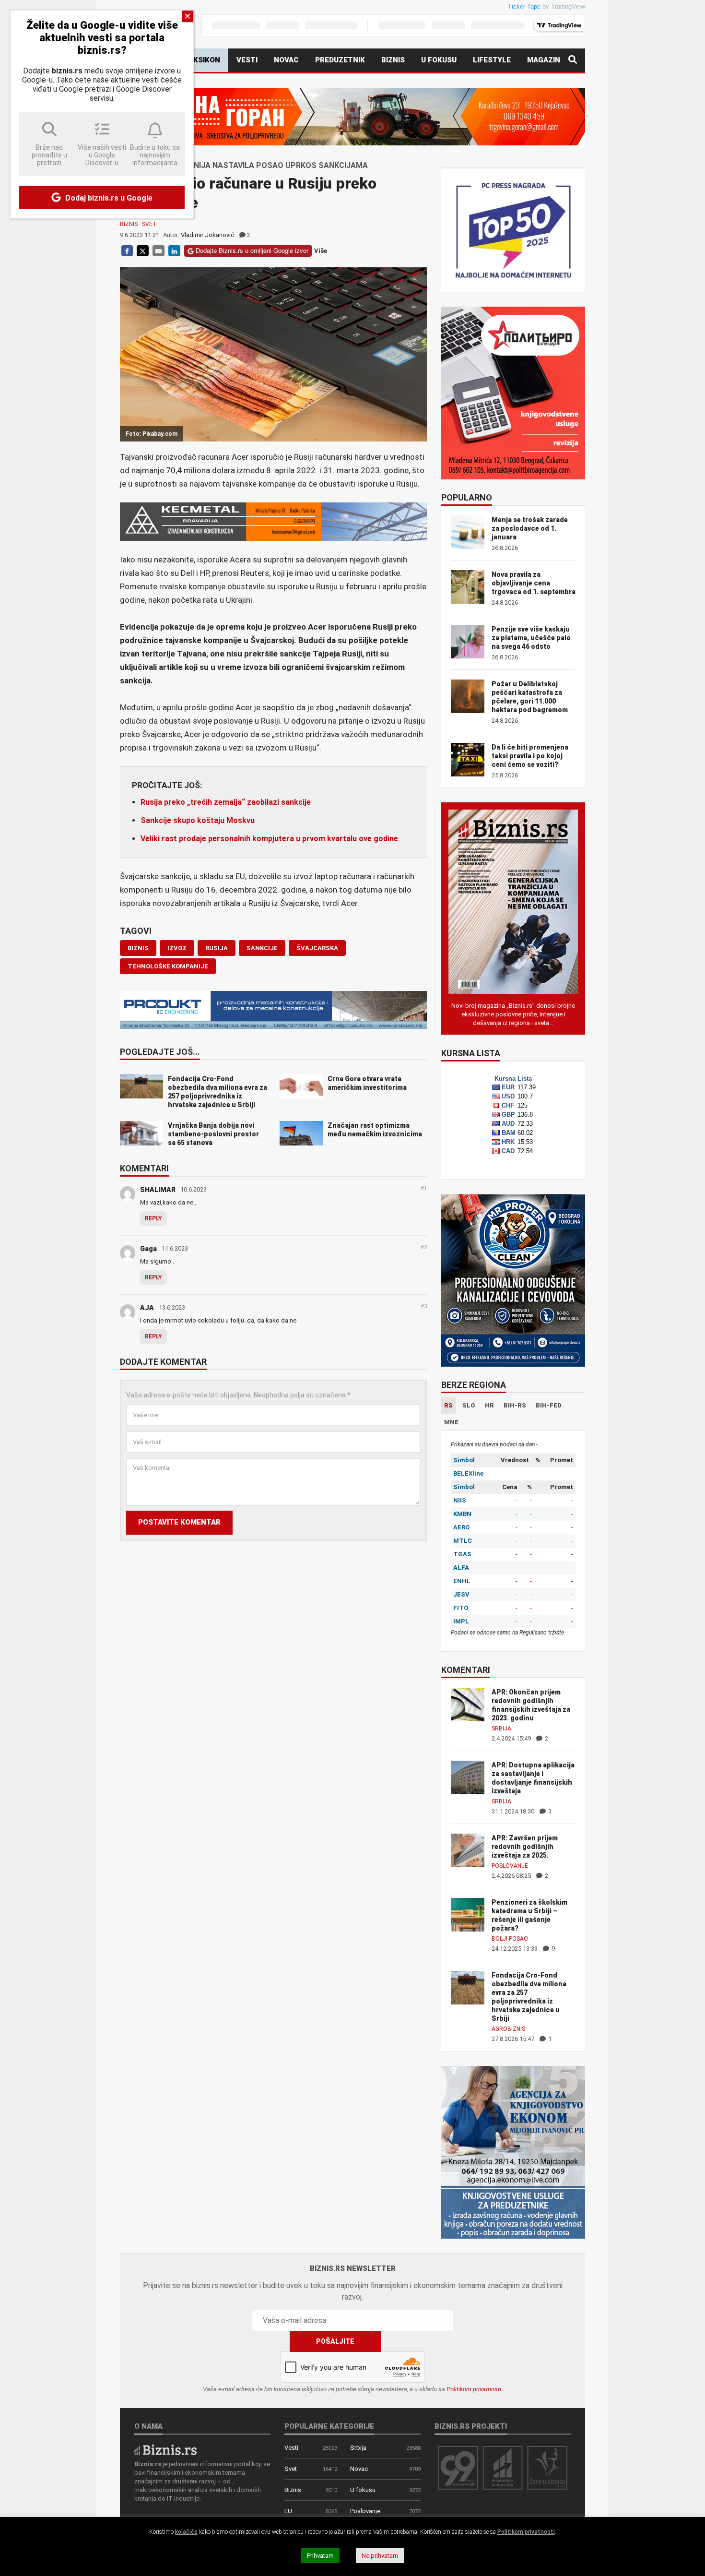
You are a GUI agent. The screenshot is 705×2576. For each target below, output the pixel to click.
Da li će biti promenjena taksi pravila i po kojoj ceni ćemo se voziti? (530, 756)
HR (489, 1405)
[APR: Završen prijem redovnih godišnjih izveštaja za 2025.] (468, 1850)
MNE (451, 1422)
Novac (286, 60)
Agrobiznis (508, 2029)
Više (321, 251)
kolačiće (186, 2532)
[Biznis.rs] (165, 2449)
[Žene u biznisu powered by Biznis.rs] (547, 2467)
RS (448, 1405)
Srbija (501, 1729)
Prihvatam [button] (320, 2556)
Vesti (247, 60)
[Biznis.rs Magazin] (513, 901)
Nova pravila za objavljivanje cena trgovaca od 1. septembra (534, 583)
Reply (153, 1218)
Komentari (144, 1169)
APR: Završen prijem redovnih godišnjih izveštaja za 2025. (525, 1847)
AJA (147, 1308)
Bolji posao (510, 1939)
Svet (149, 224)
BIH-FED (549, 1405)
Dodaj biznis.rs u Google (108, 198)
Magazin (544, 60)
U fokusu (439, 60)
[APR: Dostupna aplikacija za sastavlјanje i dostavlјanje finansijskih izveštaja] (468, 1777)
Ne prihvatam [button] (380, 2556)
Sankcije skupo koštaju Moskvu (198, 820)
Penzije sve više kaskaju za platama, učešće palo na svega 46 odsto (531, 638)
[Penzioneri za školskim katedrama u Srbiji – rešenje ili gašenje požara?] (468, 1914)
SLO (469, 1405)
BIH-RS (515, 1405)
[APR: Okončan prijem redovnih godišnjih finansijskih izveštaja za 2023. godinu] (468, 1704)
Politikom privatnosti (474, 2389)
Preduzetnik (340, 60)
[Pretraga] (573, 60)
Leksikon (202, 60)
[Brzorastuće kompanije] (503, 2467)
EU (288, 2511)
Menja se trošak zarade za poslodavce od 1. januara (530, 528)
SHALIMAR (158, 1190)
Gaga (148, 1249)
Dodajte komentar (163, 1362)
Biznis (393, 60)
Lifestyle (492, 60)
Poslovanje (510, 1866)
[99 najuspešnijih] (458, 2467)
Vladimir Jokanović (207, 235)
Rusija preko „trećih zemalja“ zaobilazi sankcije (226, 802)
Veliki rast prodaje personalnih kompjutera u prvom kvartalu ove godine (269, 839)
